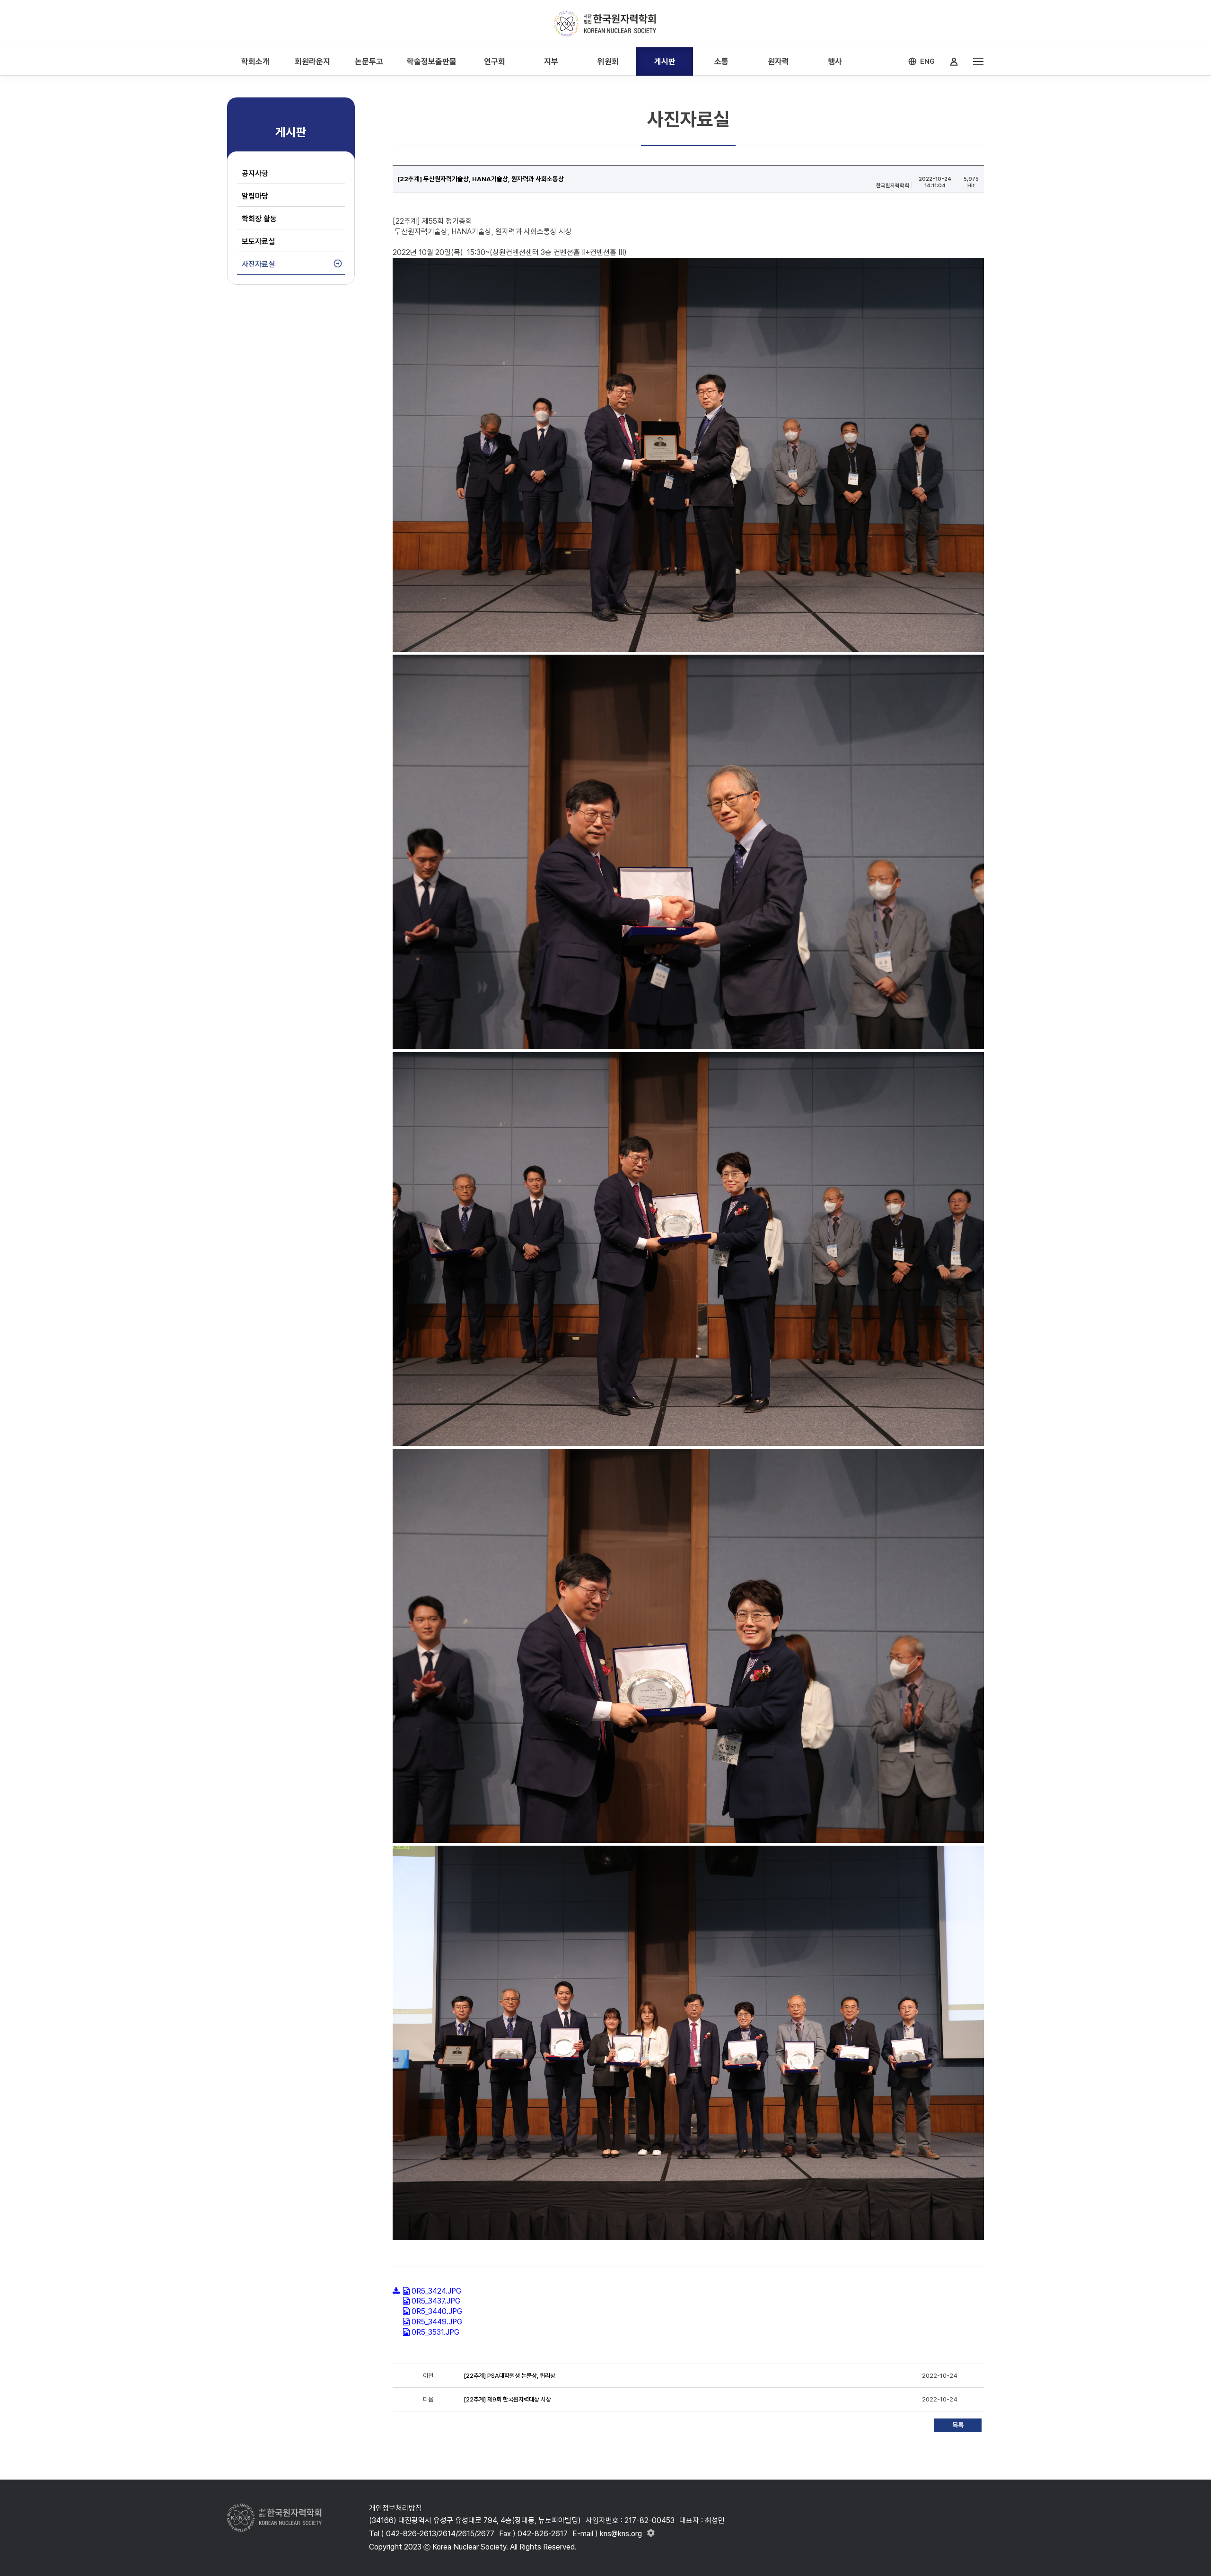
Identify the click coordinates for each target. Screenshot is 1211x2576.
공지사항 (255, 173)
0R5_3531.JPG (435, 2332)
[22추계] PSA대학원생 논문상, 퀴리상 (509, 2376)
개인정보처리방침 (395, 2508)
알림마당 (255, 196)
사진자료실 (258, 264)
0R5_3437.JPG (436, 2301)
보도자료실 (258, 241)
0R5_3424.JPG (436, 2291)
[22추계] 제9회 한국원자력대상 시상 (508, 2399)
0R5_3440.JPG (437, 2311)
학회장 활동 (259, 219)
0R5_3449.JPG (437, 2322)
